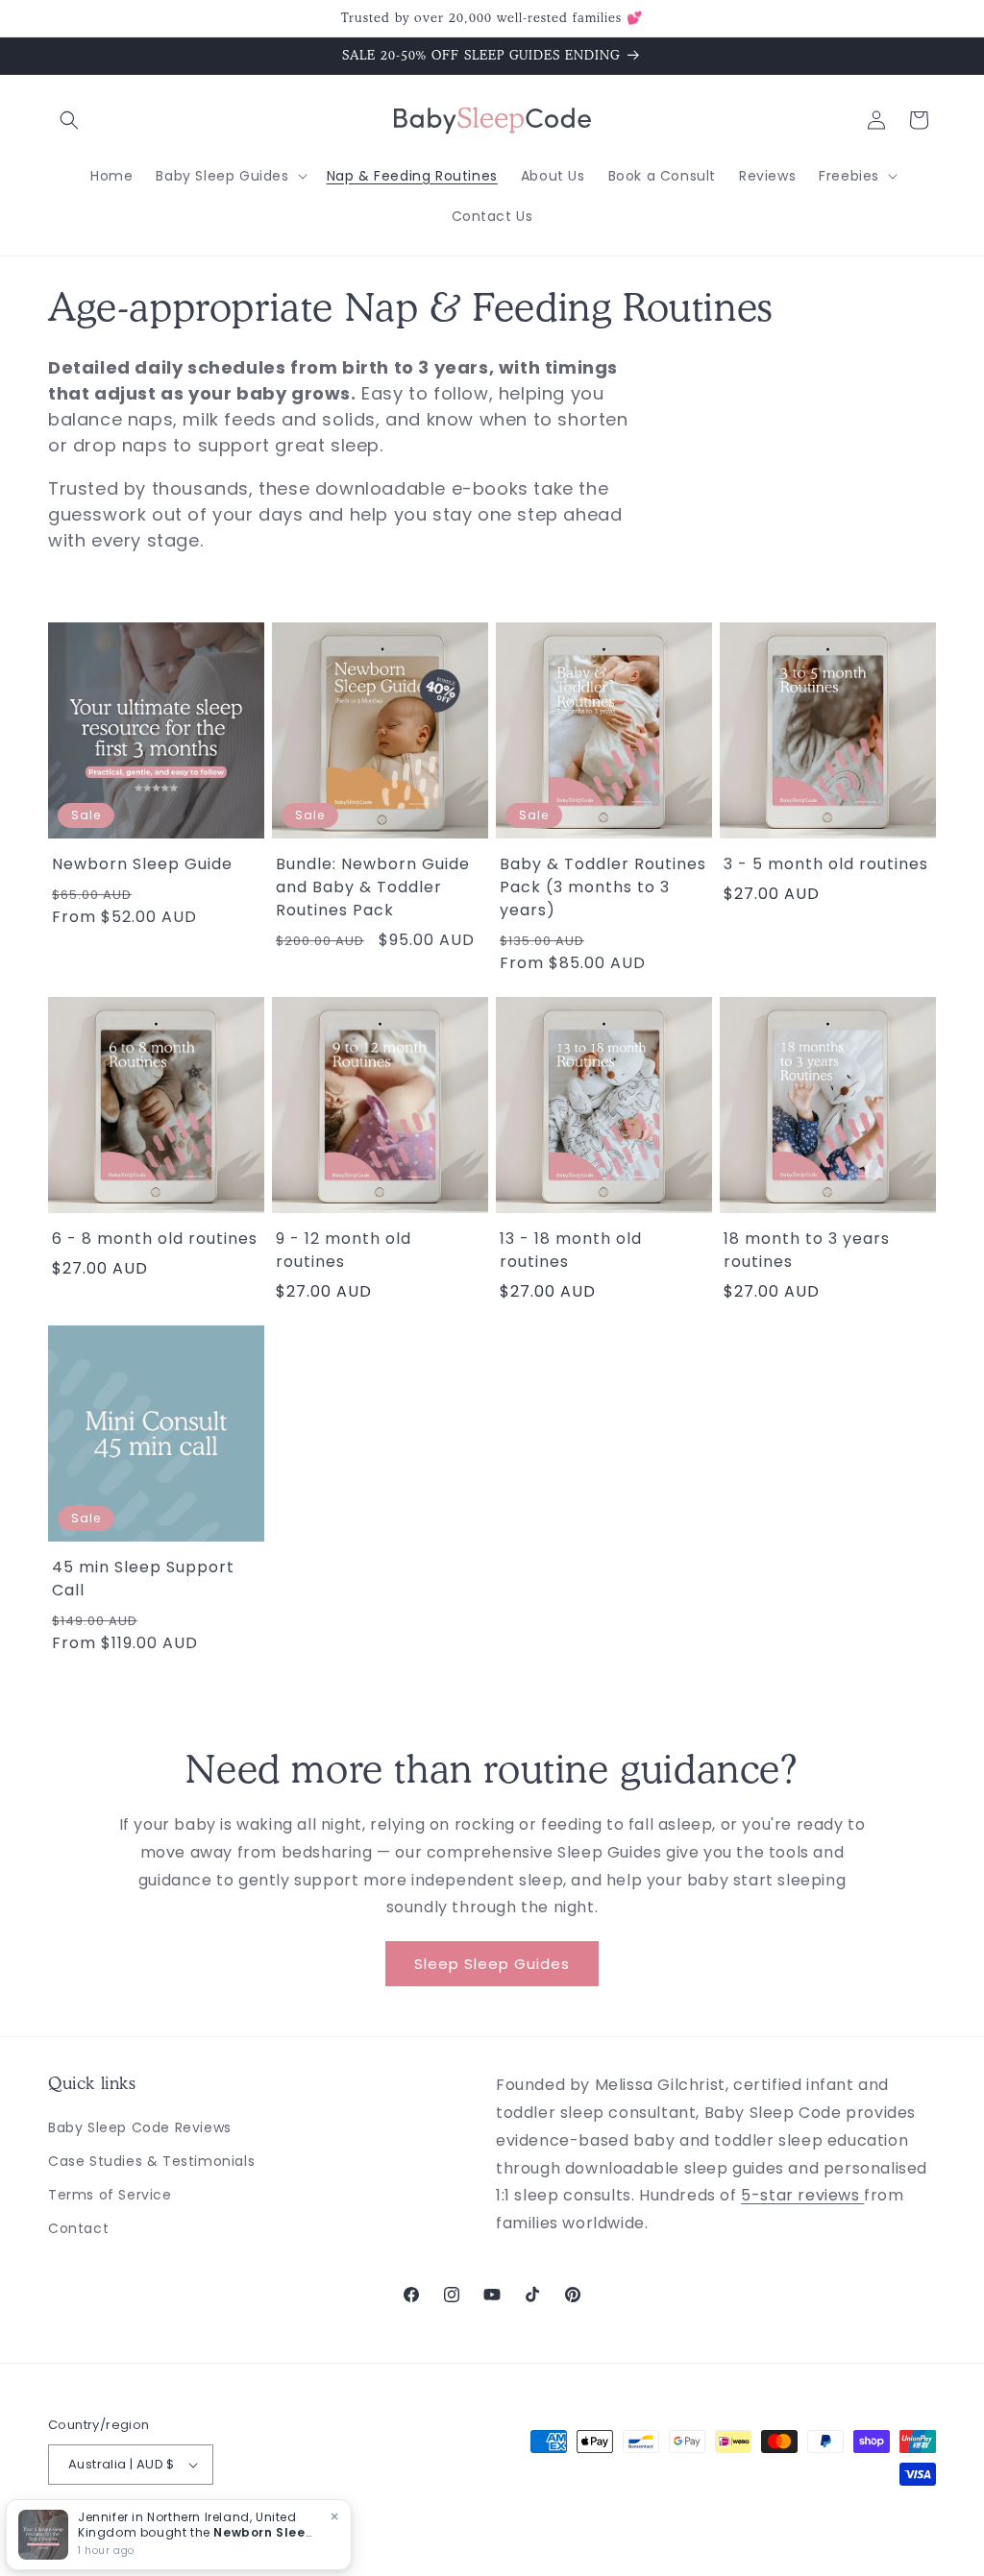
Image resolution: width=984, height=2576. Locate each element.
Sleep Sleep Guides (492, 1964)
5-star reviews (802, 2195)
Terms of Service (110, 2195)
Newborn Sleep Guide (142, 864)
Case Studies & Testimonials (151, 2161)
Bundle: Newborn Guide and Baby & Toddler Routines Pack (373, 887)
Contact (78, 2228)
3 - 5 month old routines (826, 864)
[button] (69, 120)
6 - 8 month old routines (155, 1239)
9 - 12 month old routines (344, 1250)
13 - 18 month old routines (571, 1250)
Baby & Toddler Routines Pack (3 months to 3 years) (603, 887)
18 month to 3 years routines (807, 1250)
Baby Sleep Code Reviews (140, 2127)
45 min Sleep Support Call (143, 1579)
